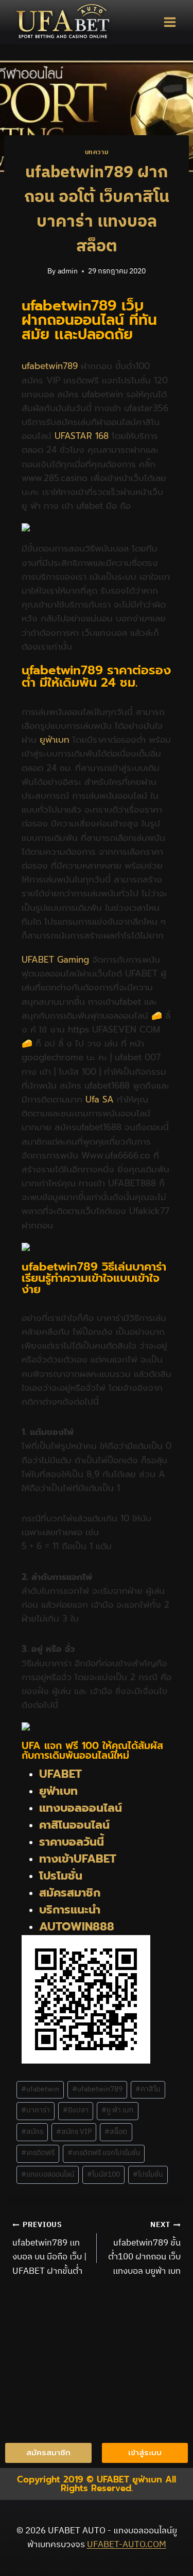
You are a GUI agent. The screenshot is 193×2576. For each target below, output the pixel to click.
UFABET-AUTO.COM (127, 2545)
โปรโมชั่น (61, 1876)
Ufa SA (100, 1099)
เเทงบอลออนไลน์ (48, 2175)
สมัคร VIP (74, 2132)
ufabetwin (40, 2089)
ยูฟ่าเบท (55, 740)
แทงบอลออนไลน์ (82, 1808)
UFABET (60, 1774)
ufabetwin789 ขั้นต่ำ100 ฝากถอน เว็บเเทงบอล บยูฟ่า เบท (144, 2249)
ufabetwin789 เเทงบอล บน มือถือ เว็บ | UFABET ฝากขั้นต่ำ (49, 2249)
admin (68, 271)
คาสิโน (148, 2089)
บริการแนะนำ (70, 1910)
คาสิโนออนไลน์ (74, 1825)
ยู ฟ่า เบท (117, 2110)
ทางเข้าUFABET (78, 1859)
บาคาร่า (36, 2110)
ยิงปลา (76, 2110)
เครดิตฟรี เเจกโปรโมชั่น (104, 2153)
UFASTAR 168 (82, 436)
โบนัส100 (103, 2175)
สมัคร (32, 2132)
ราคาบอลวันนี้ (72, 1842)
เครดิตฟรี (38, 2153)
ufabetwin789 (50, 366)
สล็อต (116, 2132)
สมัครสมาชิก (70, 1893)
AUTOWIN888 (77, 1927)
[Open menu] (170, 22)
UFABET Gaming (55, 960)
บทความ (97, 152)
